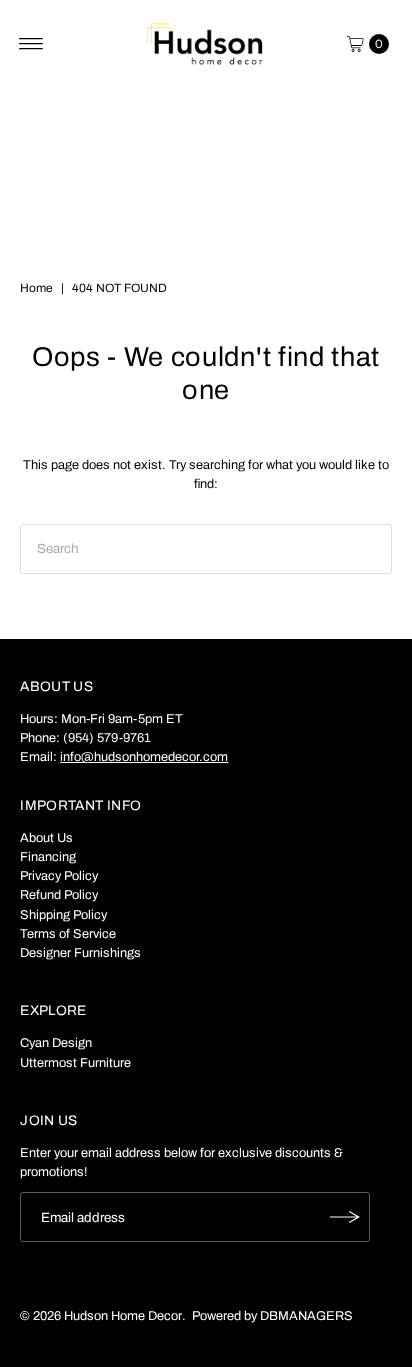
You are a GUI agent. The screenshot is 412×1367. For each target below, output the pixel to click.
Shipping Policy (63, 915)
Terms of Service (68, 934)
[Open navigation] (31, 44)
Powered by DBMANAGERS (272, 1316)
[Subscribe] (345, 1217)
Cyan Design (56, 1043)
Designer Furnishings (80, 953)
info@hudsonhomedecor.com (144, 757)
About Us (46, 838)
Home (36, 288)
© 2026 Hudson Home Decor (101, 1316)
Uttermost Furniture (75, 1063)
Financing (48, 857)
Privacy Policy (59, 876)
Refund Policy (59, 895)
